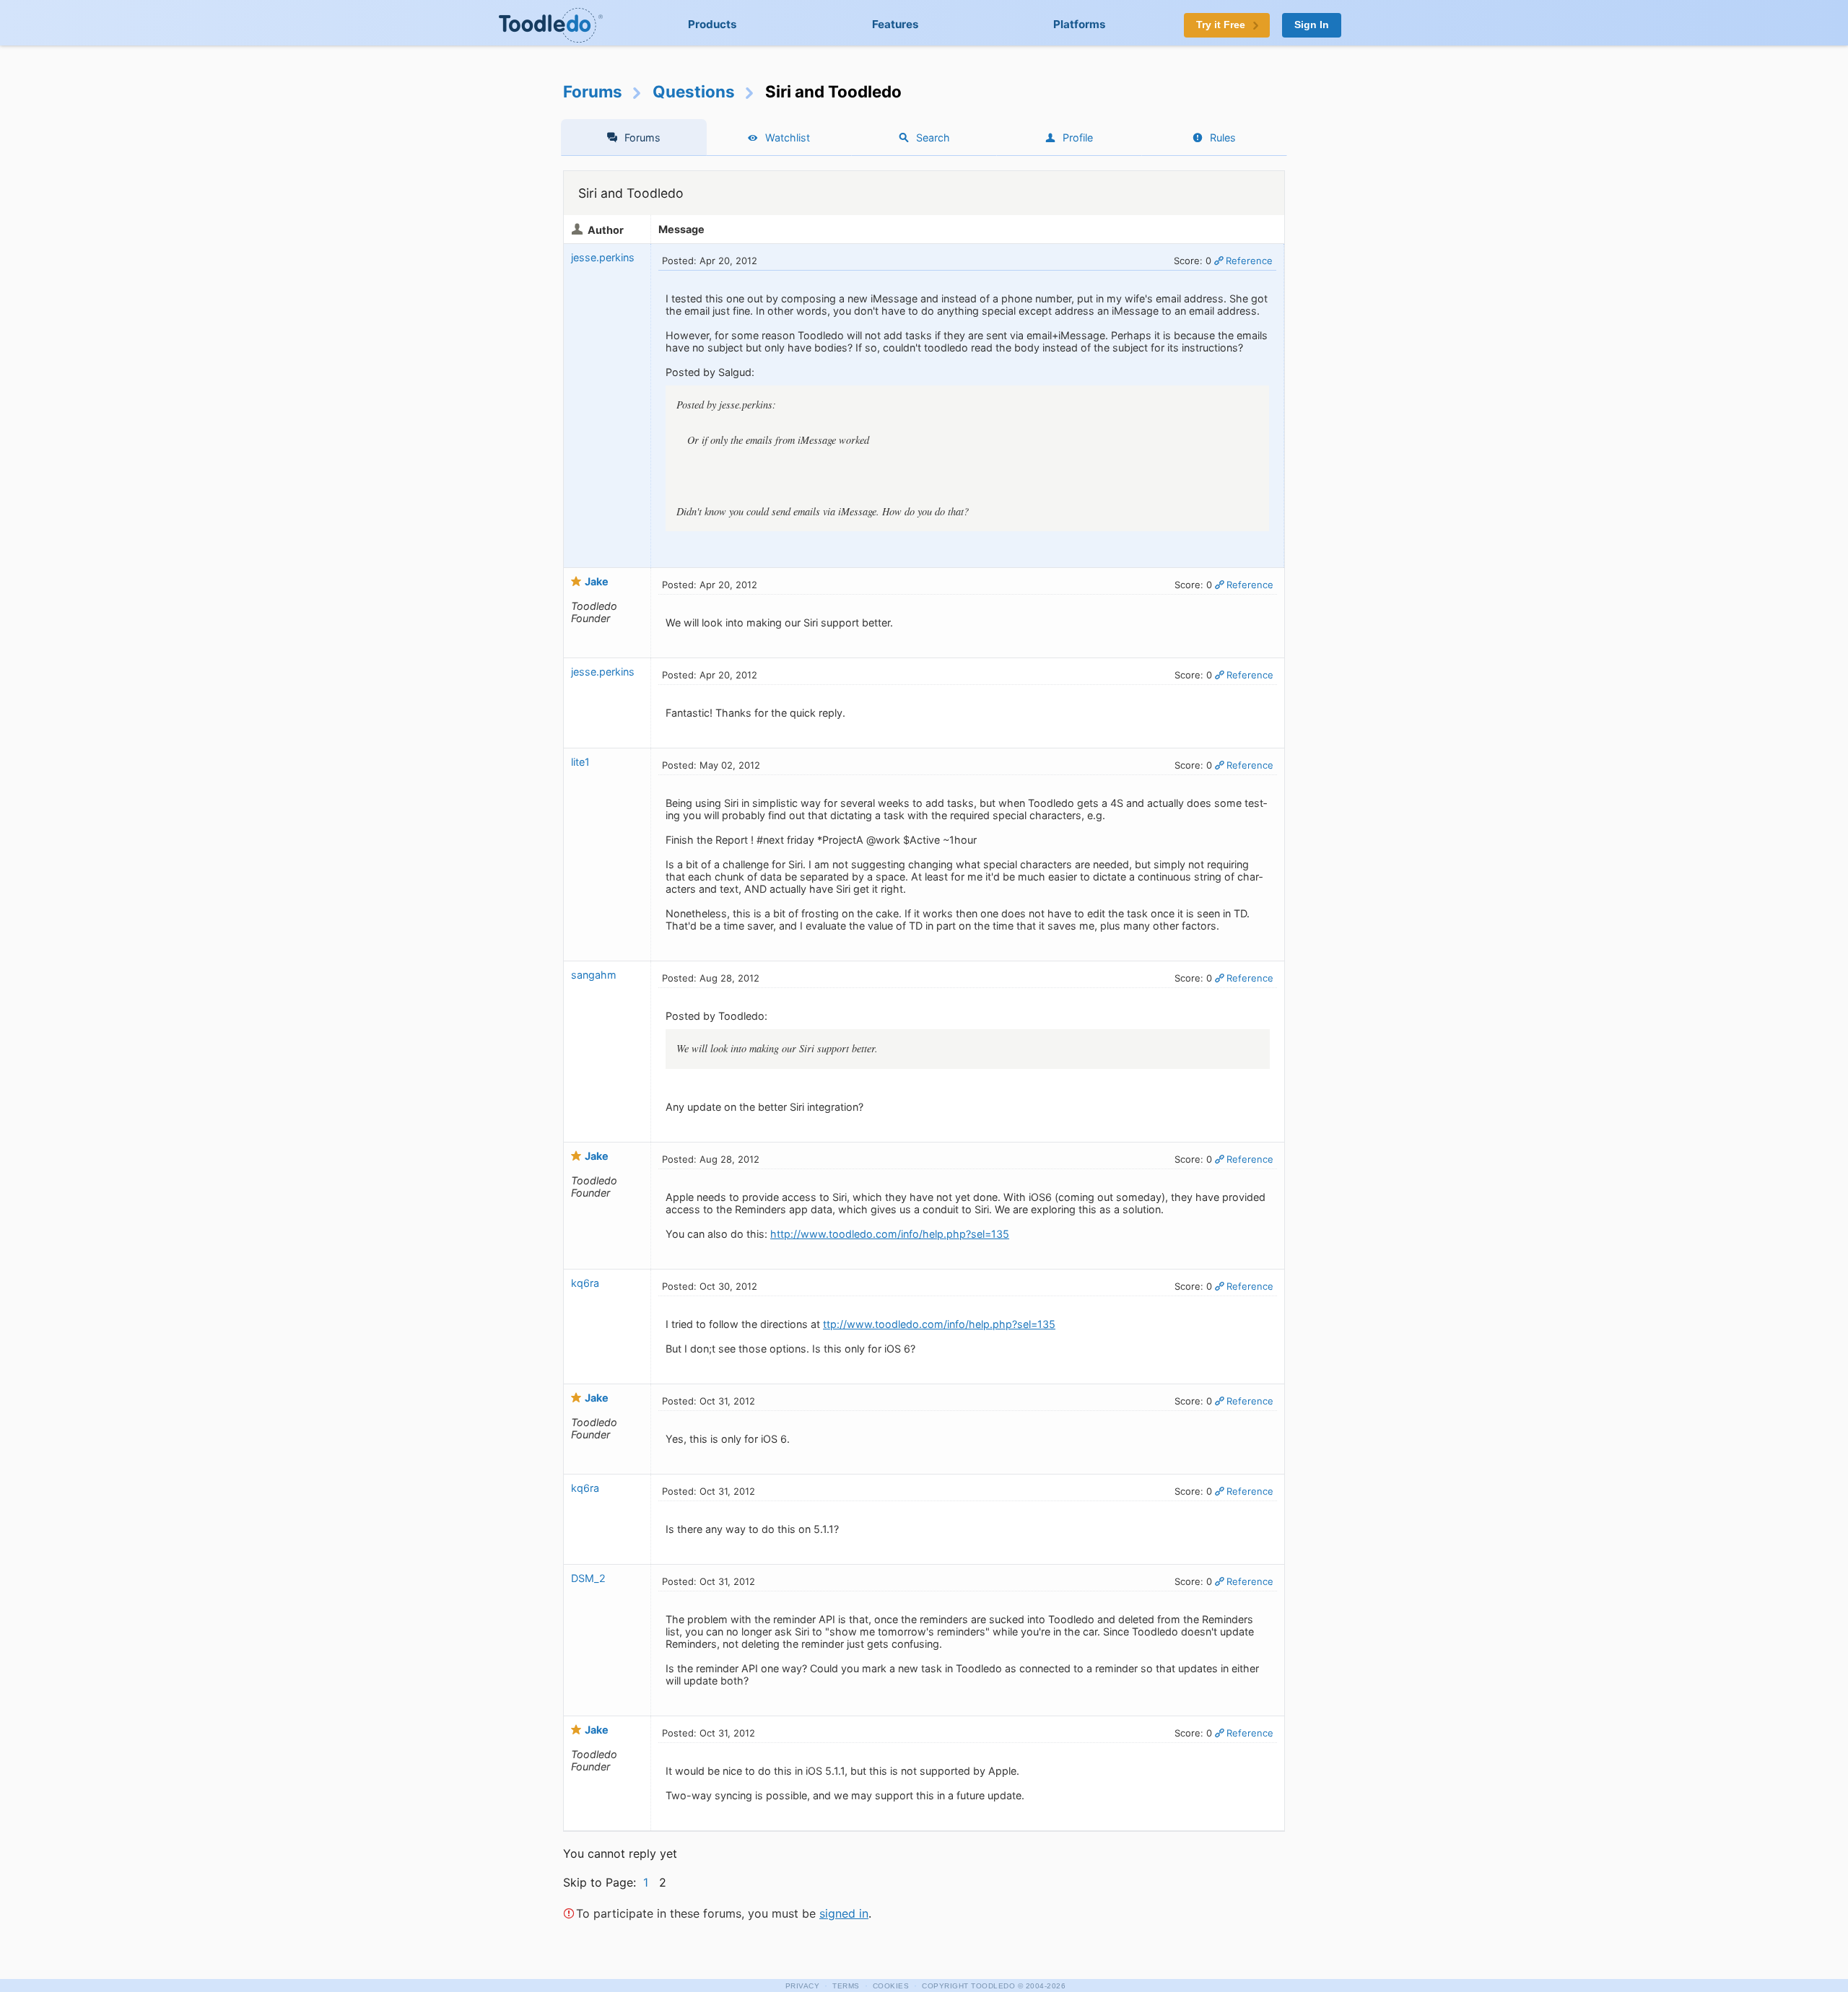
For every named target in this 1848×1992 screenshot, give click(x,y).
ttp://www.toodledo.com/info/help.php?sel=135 (939, 1324)
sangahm (594, 975)
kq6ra (585, 1283)
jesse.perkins (603, 257)
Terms (846, 1986)
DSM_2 (588, 1578)
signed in (844, 1913)
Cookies (891, 1986)
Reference (1249, 261)
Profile (1078, 137)
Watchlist (788, 137)
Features (895, 24)
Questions (694, 91)
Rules (1223, 137)
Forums (593, 91)
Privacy (803, 1986)
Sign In (1312, 25)
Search (933, 137)
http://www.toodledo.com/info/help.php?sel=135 (890, 1234)
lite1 (580, 762)
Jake (597, 581)
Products (712, 24)
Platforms (1080, 24)
